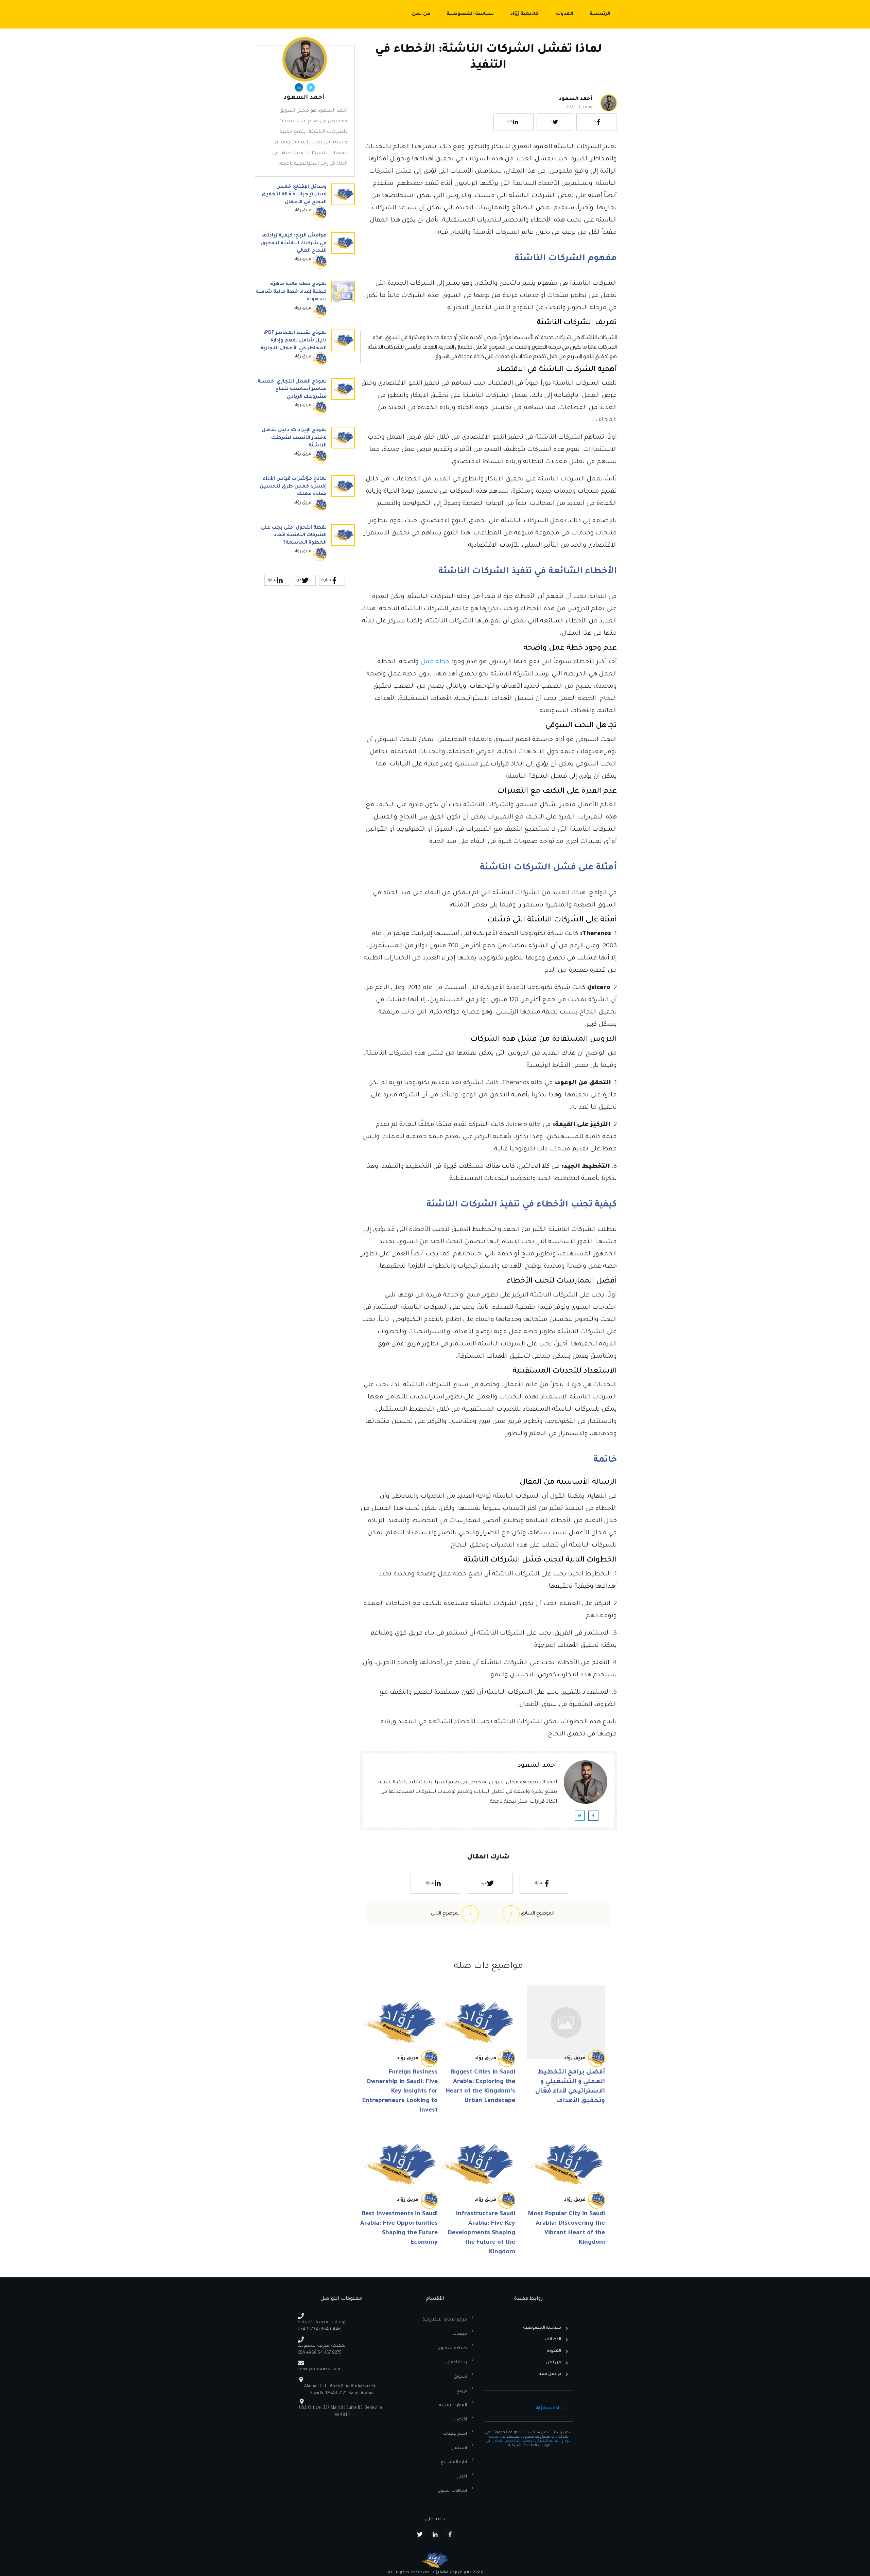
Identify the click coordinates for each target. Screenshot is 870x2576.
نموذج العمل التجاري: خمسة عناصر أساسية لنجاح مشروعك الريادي (305, 400)
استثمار (459, 2448)
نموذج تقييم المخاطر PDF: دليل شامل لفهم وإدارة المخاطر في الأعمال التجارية (305, 351)
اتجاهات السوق (452, 2491)
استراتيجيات (455, 2434)
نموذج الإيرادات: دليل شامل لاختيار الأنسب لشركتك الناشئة (305, 448)
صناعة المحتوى (452, 2348)
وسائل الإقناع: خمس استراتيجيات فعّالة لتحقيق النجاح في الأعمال (305, 205)
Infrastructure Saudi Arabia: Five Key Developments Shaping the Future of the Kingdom (481, 2233)
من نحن (554, 2363)
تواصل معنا (550, 2374)
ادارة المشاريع (454, 2463)
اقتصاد (460, 2420)
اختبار (462, 2477)
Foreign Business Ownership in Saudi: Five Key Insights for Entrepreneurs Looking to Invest (400, 2092)
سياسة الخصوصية (542, 2328)
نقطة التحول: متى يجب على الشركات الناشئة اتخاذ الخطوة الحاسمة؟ (305, 546)
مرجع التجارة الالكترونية (445, 2320)
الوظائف (553, 2340)
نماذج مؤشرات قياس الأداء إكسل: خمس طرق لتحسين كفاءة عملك (305, 497)
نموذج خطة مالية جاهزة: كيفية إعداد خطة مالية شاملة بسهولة (305, 302)
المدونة (554, 2351)
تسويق (460, 2377)
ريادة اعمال (457, 2363)
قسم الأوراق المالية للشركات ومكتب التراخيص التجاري (530, 2439)
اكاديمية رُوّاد (547, 2409)
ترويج (462, 2391)
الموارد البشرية (453, 2405)
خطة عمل (435, 662)
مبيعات (460, 2334)
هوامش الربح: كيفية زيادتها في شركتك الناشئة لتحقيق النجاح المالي (305, 254)
